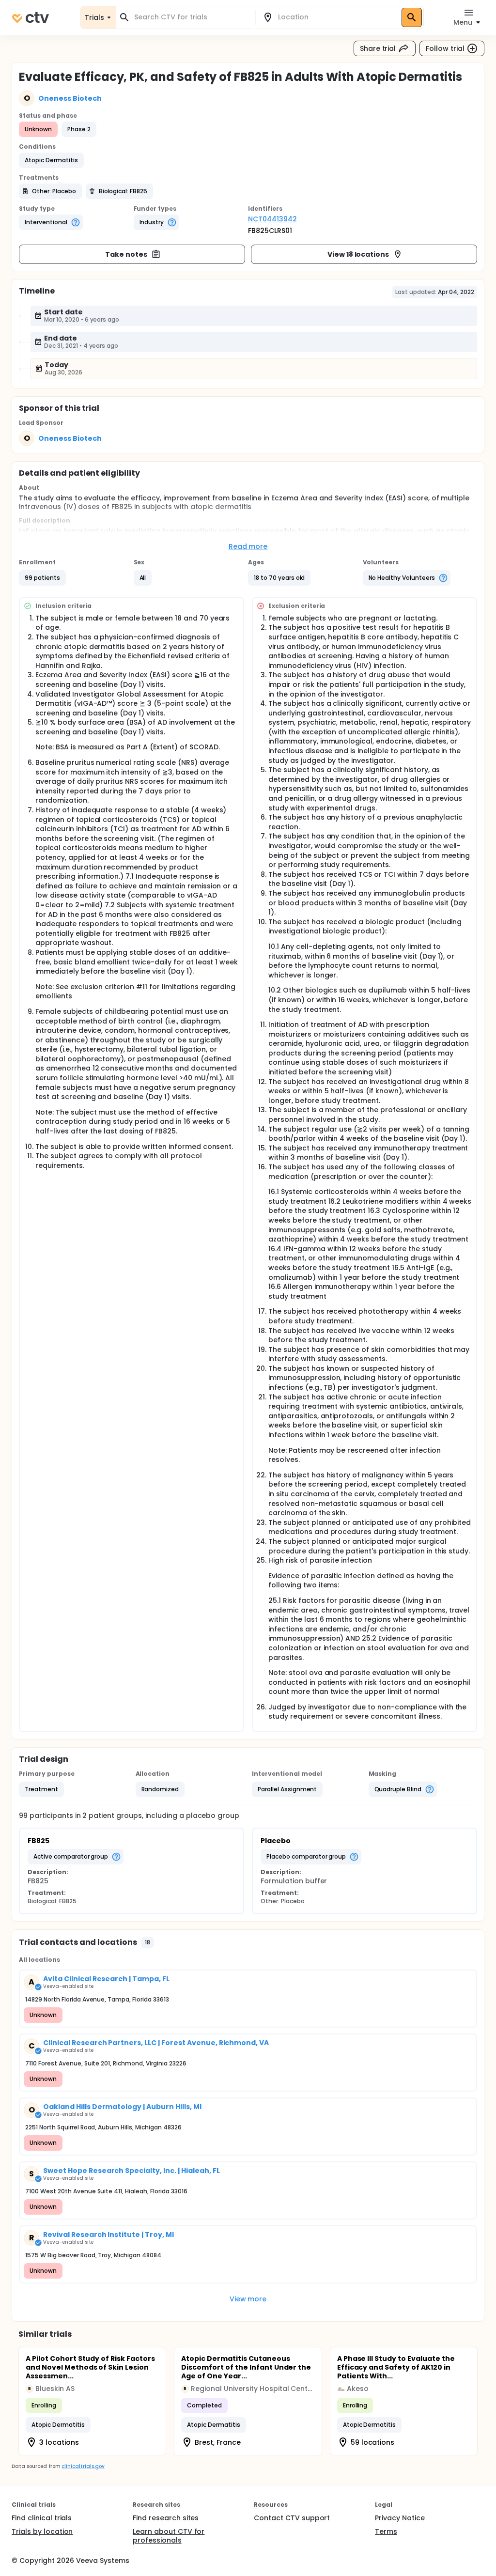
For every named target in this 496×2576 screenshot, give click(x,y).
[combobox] (191, 17)
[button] (51, 160)
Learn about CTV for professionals (169, 2536)
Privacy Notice (400, 2518)
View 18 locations (358, 254)
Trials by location (42, 2531)
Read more (248, 546)
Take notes (126, 254)
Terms (386, 2531)
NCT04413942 (272, 219)
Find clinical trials (42, 2518)
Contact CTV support (292, 2518)
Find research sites (166, 2518)
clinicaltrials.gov (83, 2466)
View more (248, 2299)
